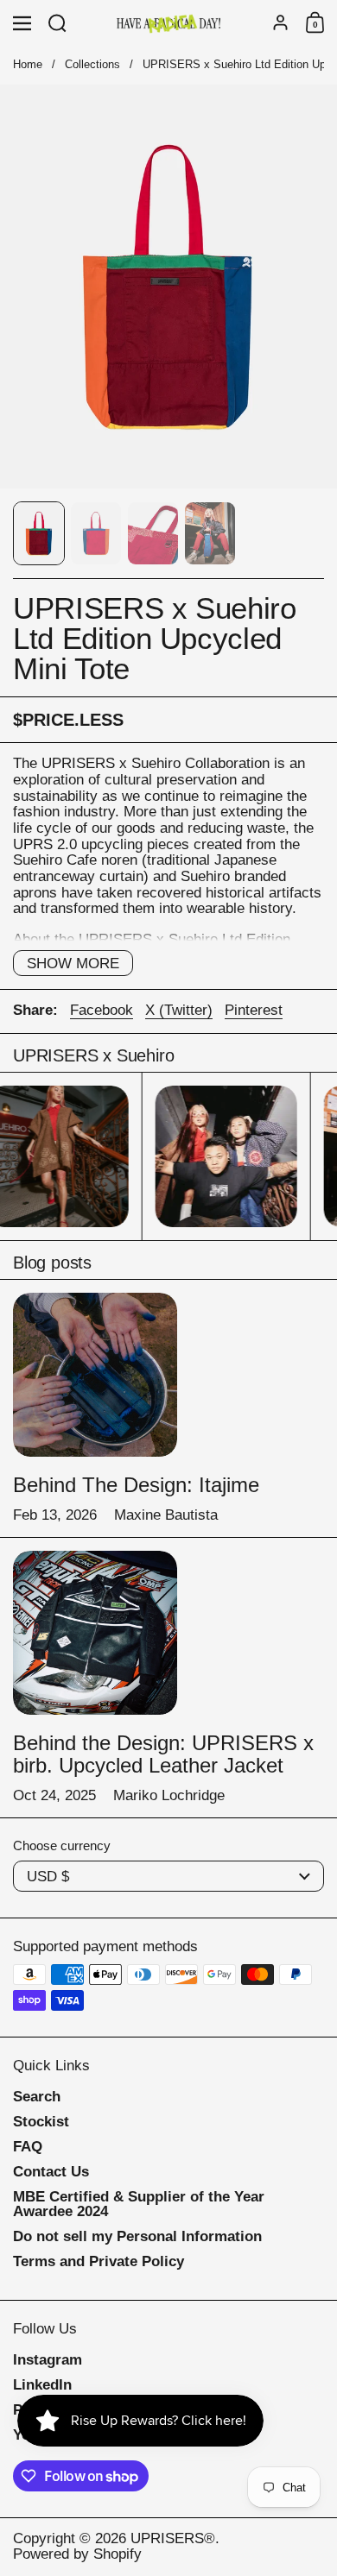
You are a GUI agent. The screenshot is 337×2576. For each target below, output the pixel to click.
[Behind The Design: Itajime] (95, 1375)
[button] (57, 23)
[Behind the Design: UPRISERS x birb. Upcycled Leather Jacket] (95, 1633)
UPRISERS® (173, 2538)
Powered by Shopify (77, 2554)
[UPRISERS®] (169, 23)
